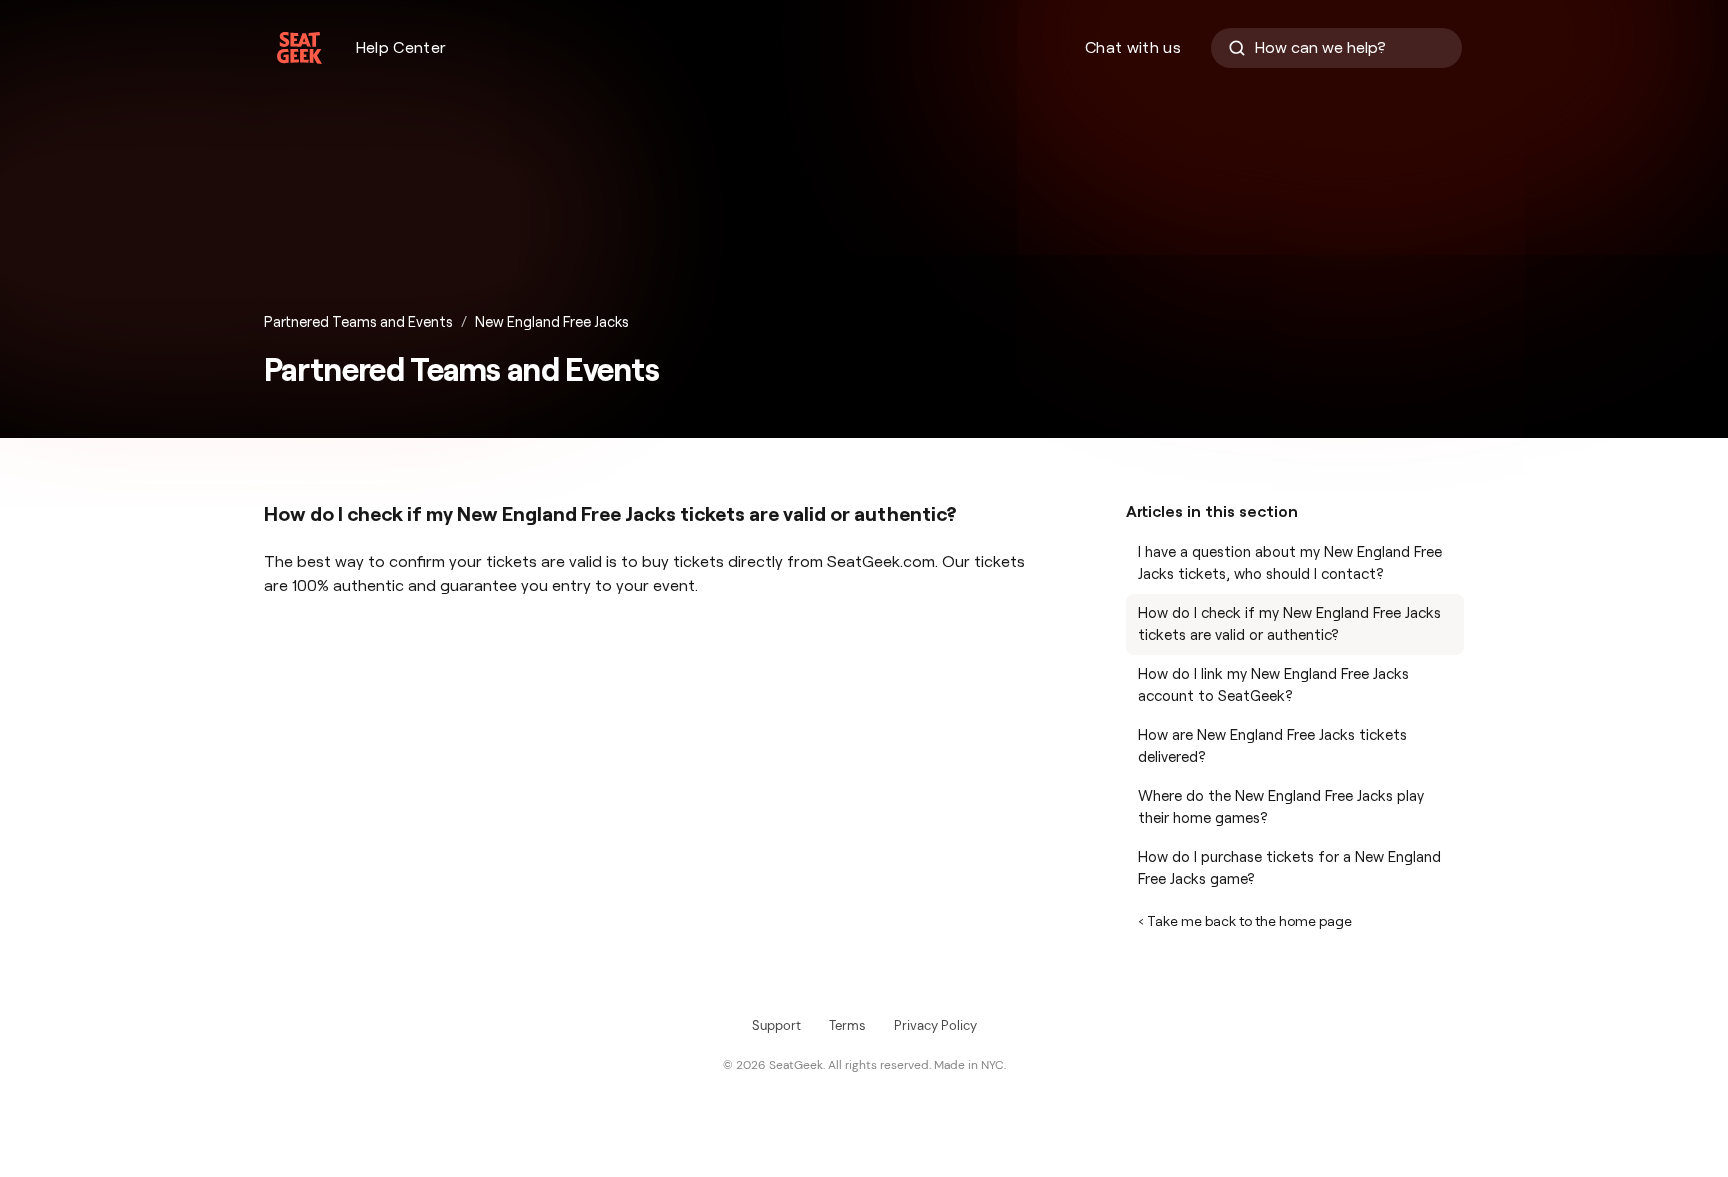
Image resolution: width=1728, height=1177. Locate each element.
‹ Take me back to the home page (1245, 921)
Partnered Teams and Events (358, 322)
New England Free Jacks (552, 322)
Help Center (401, 47)
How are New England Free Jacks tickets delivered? (1272, 746)
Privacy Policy (935, 1025)
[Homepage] (299, 48)
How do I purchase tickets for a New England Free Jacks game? (1289, 868)
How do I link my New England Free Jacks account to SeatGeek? (1273, 685)
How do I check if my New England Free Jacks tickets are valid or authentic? (1289, 624)
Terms (847, 1025)
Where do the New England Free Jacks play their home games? (1281, 807)
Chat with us (1133, 47)
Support (776, 1025)
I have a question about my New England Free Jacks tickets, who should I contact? (1290, 563)
